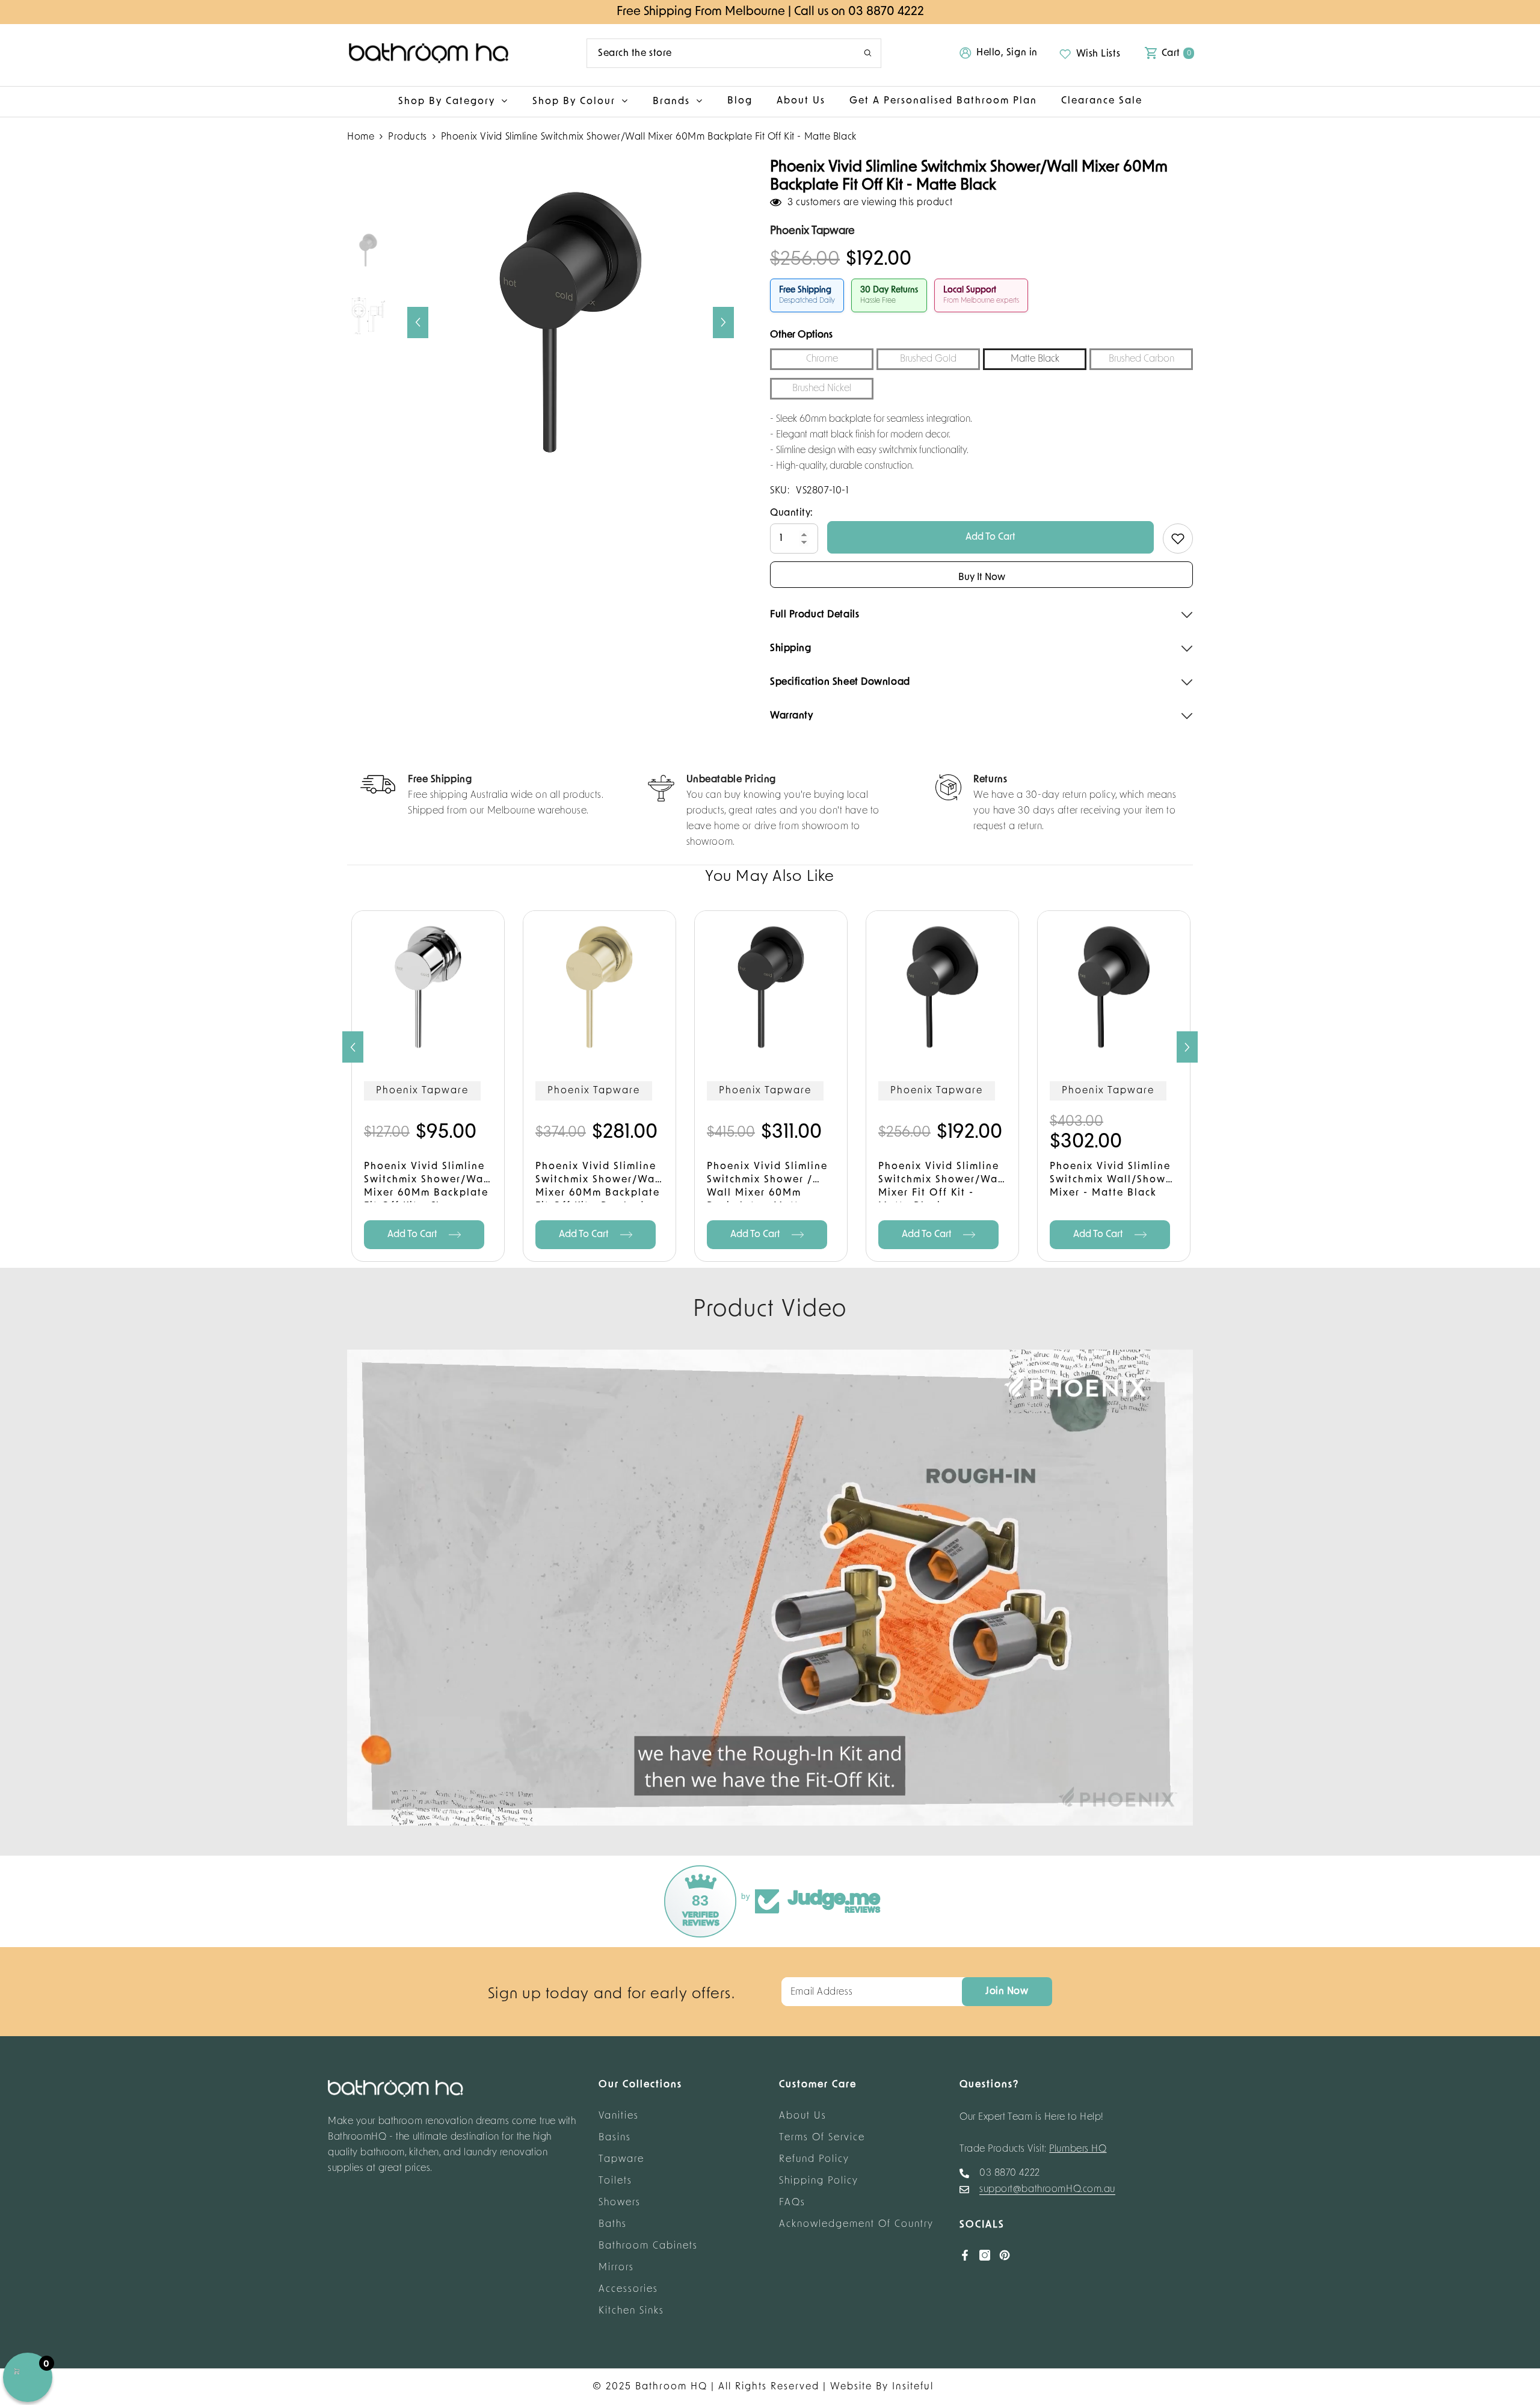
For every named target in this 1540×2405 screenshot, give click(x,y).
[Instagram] (985, 2255)
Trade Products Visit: (1033, 2149)
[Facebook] (965, 2255)
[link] (482, 797)
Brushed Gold (928, 359)
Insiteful (913, 2387)
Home (361, 137)
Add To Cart (990, 537)
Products (407, 137)
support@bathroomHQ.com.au (1047, 2190)
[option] (571, 322)
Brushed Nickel (822, 389)
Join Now (1007, 1992)
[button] (418, 323)
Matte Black (1035, 359)
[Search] (734, 53)
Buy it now (982, 578)
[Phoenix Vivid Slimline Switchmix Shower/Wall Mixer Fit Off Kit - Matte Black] (942, 987)
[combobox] (716, 53)
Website (851, 2387)
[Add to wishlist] (1178, 539)
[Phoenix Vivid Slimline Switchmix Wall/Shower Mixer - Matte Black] (1114, 987)
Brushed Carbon (1141, 359)
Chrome (822, 359)
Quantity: (792, 513)
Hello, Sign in (1007, 53)
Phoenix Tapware (422, 1091)
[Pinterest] (1005, 2255)
